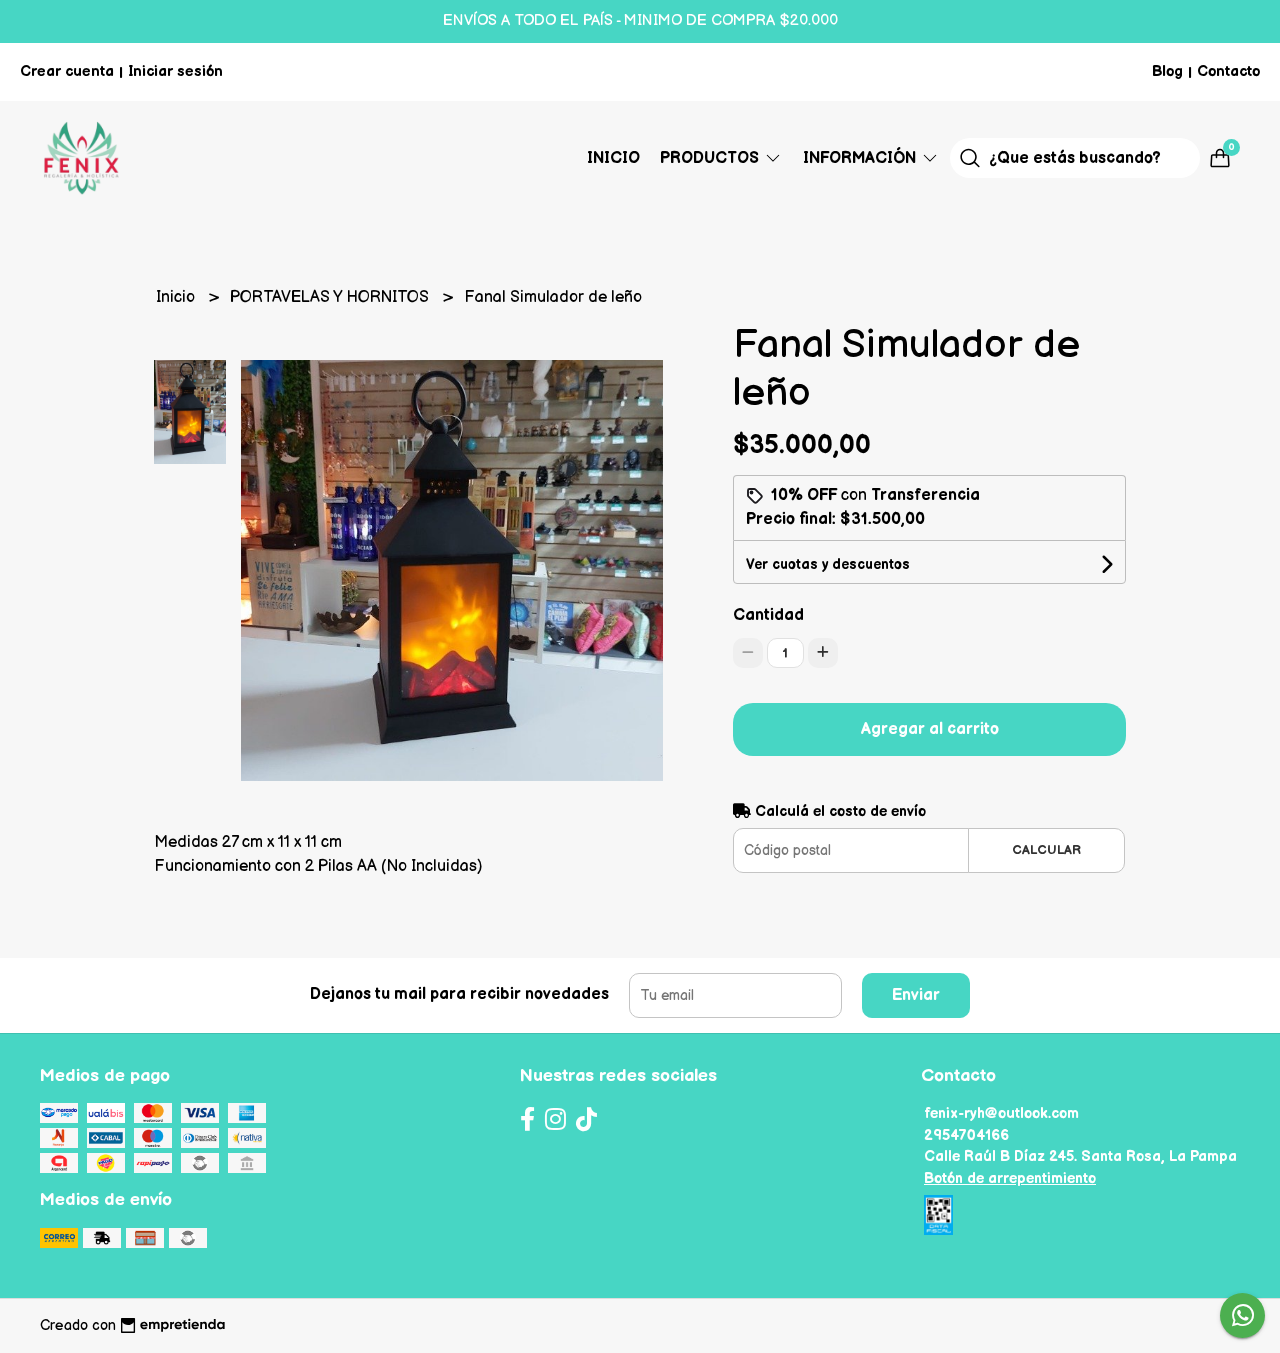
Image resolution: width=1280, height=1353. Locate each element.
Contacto (1228, 71)
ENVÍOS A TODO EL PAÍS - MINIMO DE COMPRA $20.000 (640, 20)
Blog (1167, 71)
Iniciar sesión (175, 71)
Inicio (613, 158)
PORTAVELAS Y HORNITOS (331, 297)
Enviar (916, 995)
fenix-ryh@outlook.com (1001, 1113)
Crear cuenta (67, 71)
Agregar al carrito (930, 729)
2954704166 (966, 1135)
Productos (711, 158)
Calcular (1046, 850)
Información (861, 158)
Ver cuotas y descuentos (828, 564)
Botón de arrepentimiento (1010, 1178)
